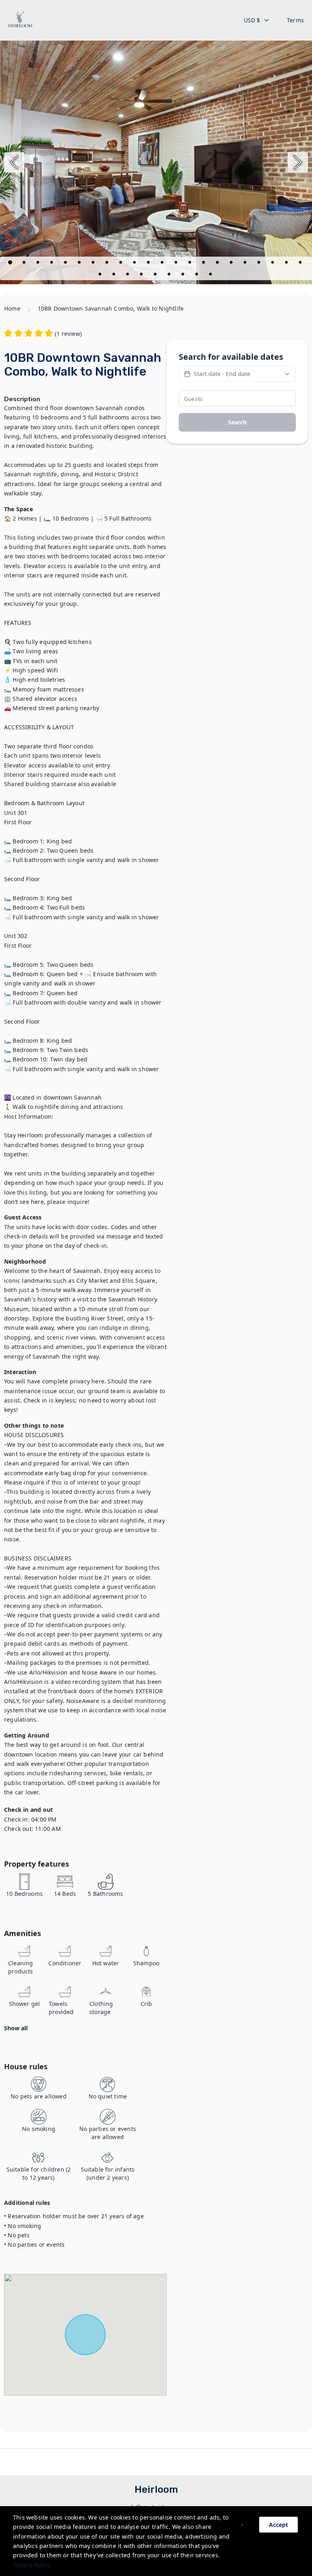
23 (101, 275)
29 (184, 275)
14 (191, 264)
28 (170, 275)
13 (177, 264)
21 (287, 264)
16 (218, 264)
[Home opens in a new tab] (20, 20)
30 (197, 275)
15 (204, 264)
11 (149, 264)
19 (260, 264)
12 (163, 264)
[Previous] (14, 162)
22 (301, 264)
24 (115, 275)
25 (128, 275)
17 (232, 264)
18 (246, 264)
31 (211, 275)
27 (156, 275)
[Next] (298, 162)
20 (273, 264)
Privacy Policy (32, 2565)
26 (142, 275)
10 (135, 264)
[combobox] (257, 20)
